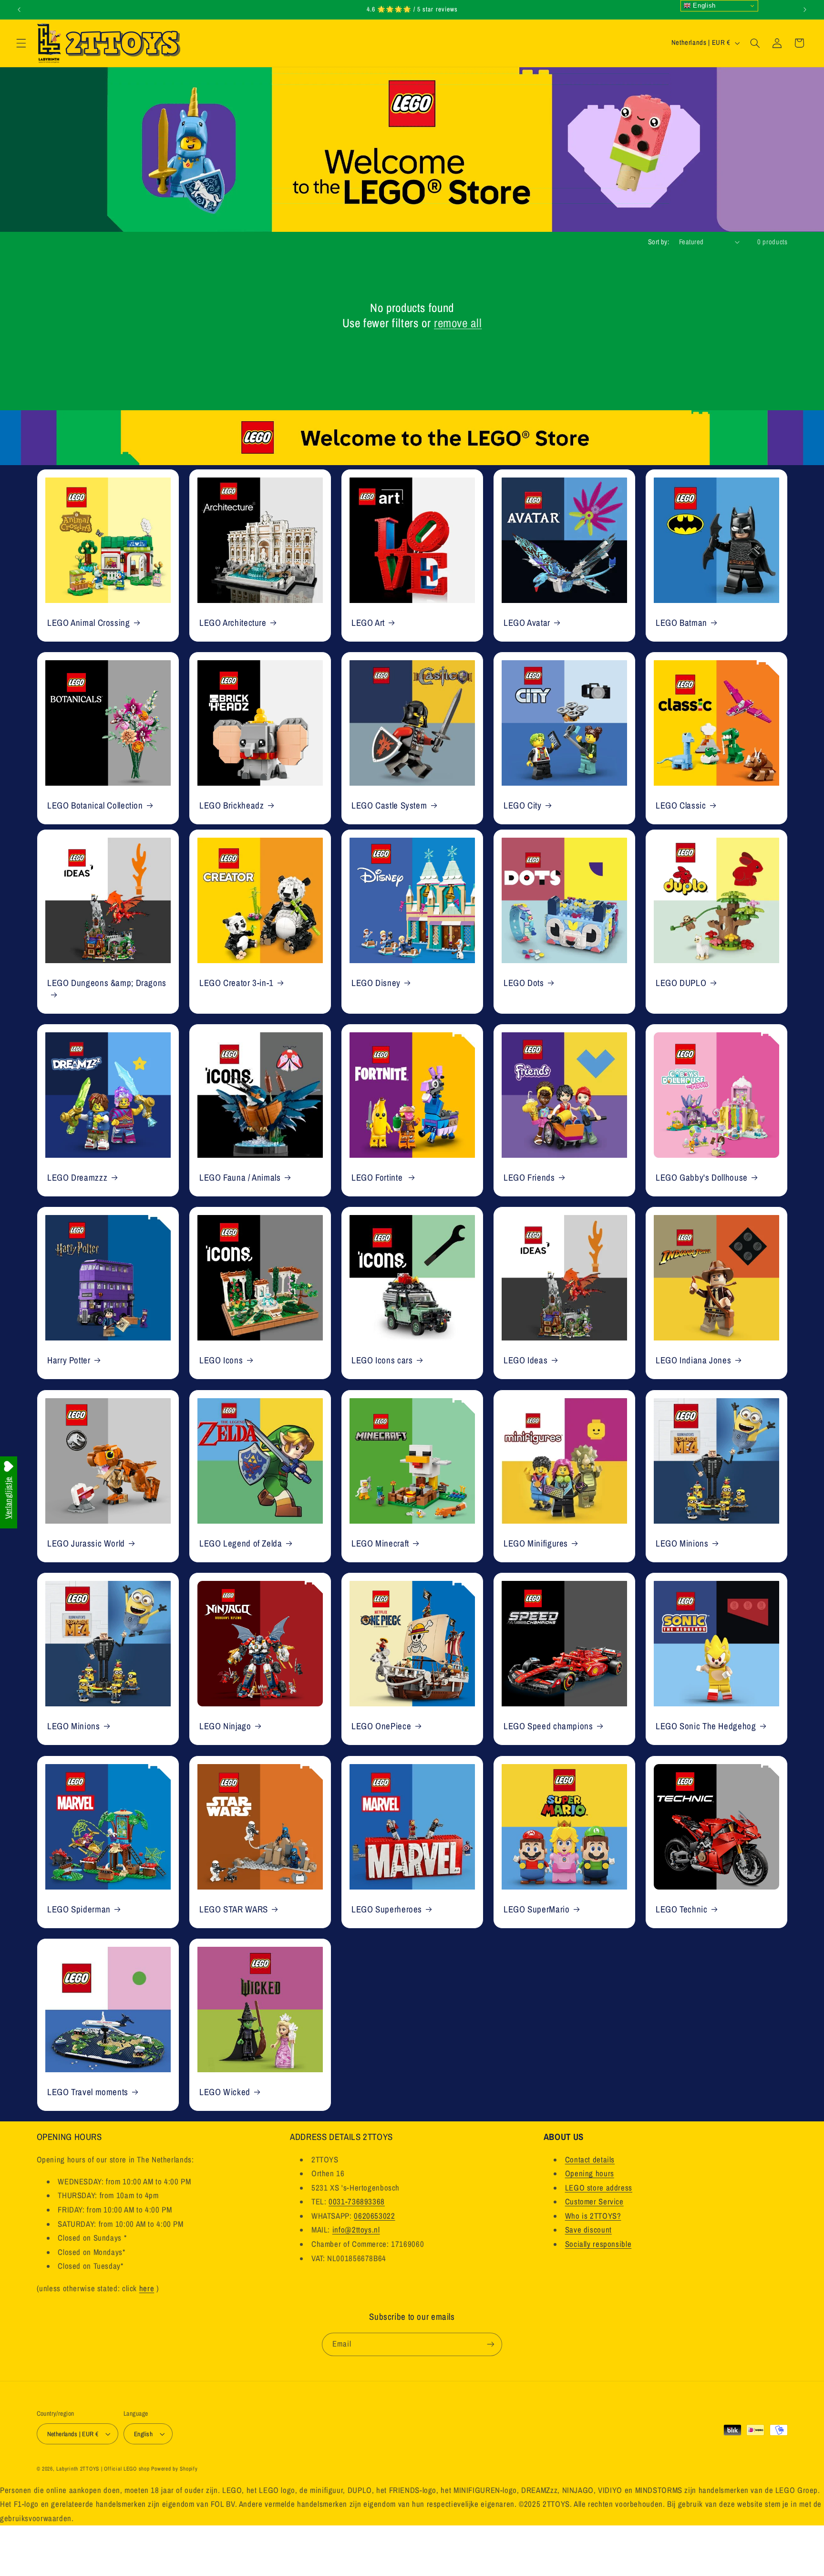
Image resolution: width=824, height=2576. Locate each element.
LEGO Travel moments (88, 2092)
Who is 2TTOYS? (593, 2216)
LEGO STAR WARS (234, 1909)
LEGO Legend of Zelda (241, 1543)
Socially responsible (598, 2244)
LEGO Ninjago (225, 1726)
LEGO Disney (376, 982)
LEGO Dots (524, 982)
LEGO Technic (682, 1909)
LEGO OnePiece (381, 1726)
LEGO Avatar (527, 622)
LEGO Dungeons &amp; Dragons (107, 982)
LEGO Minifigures (536, 1543)
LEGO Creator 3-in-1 (237, 982)
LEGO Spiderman (79, 1909)
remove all (458, 323)
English (703, 5)
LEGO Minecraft (380, 1543)
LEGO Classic (681, 805)
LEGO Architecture (233, 622)
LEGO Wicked (225, 2092)
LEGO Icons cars (382, 1360)
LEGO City (523, 805)
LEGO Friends (529, 1177)
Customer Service (594, 2202)
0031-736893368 (357, 2202)
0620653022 (374, 2216)
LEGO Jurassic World (86, 1543)
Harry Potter (69, 1360)
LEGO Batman (681, 622)
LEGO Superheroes (387, 1909)
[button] (21, 43)
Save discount (588, 2230)
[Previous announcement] (19, 10)
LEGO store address (599, 2188)
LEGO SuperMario (536, 1909)
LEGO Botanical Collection (95, 805)
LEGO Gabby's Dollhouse (702, 1177)
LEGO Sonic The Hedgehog (706, 1726)
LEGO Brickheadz (232, 805)
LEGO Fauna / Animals (240, 1177)
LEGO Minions (682, 1543)
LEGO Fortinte (378, 1177)
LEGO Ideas (525, 1360)
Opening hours (590, 2173)
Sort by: (659, 242)
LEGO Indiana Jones (693, 1360)
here (147, 2288)
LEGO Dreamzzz (77, 1177)
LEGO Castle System (389, 805)
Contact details (590, 2160)
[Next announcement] (805, 10)
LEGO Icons (221, 1360)
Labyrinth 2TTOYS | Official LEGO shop (103, 2469)
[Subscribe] (491, 2344)
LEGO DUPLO (681, 982)
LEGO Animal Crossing (89, 622)
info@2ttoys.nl (356, 2230)
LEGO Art (368, 622)
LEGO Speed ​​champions (548, 1726)
